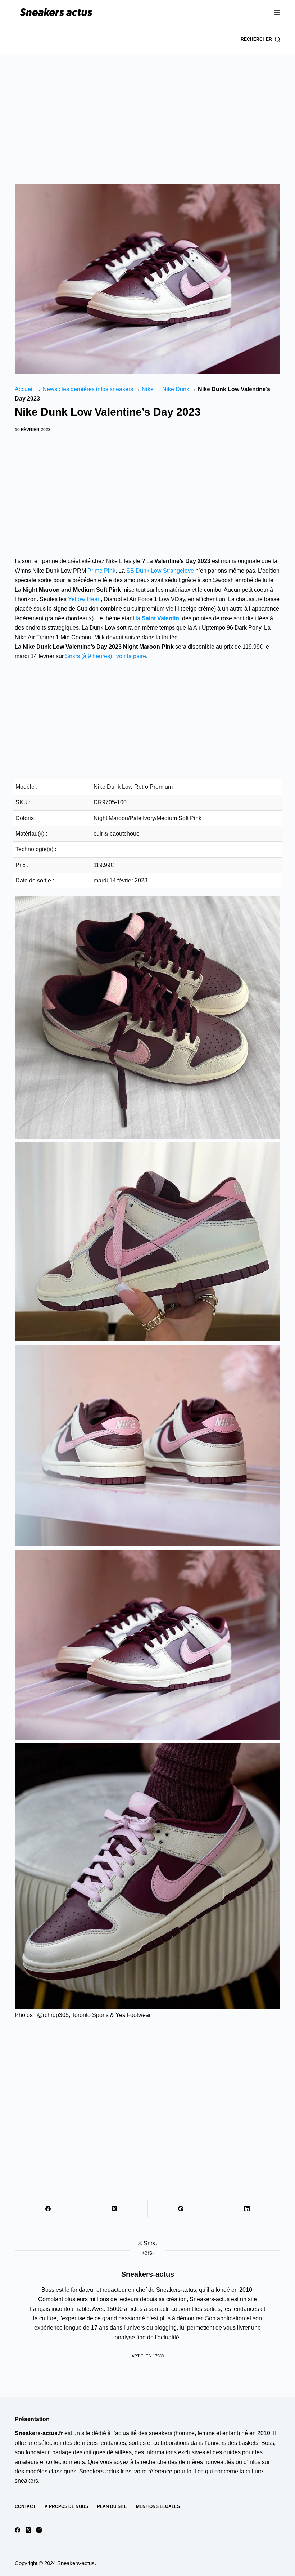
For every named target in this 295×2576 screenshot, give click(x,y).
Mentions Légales (158, 2506)
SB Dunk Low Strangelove (160, 571)
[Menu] (277, 13)
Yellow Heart (84, 599)
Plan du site (112, 2506)
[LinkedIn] (247, 2209)
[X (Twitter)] (114, 2209)
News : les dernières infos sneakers (88, 389)
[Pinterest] (181, 2209)
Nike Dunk (176, 389)
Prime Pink (101, 571)
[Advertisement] (147, 108)
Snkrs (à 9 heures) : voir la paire (106, 656)
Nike (148, 389)
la (157, 618)
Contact (25, 2506)
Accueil (24, 389)
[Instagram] (39, 2530)
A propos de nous (66, 2506)
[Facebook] (48, 2209)
